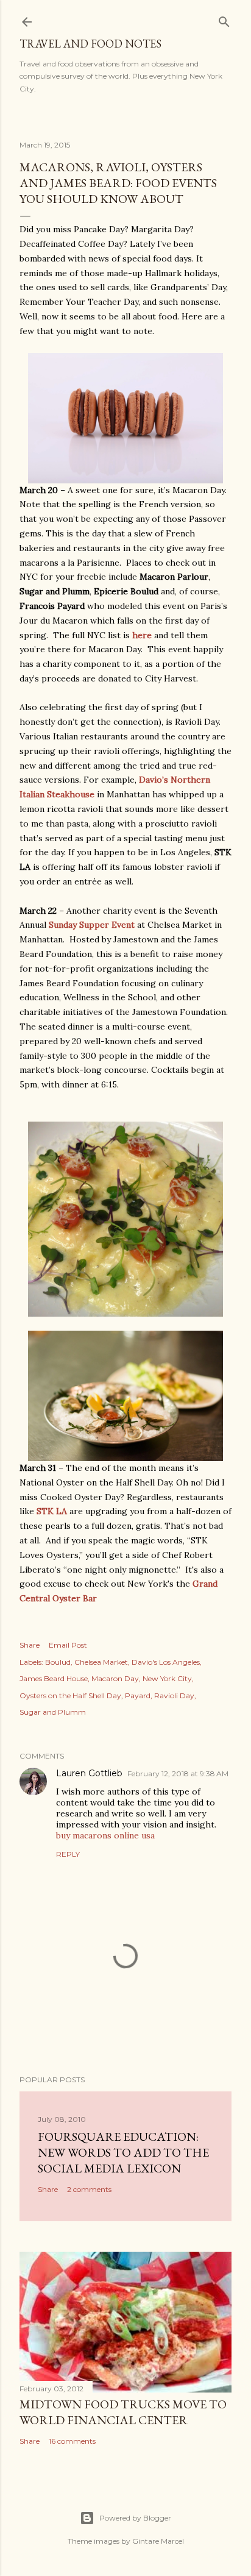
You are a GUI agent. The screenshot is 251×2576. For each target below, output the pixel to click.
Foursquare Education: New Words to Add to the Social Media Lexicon (123, 2152)
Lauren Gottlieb (89, 1773)
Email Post (68, 1645)
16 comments (72, 2441)
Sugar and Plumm (53, 1712)
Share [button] (30, 1645)
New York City (167, 1678)
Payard (138, 1695)
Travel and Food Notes (90, 44)
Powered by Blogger (135, 2518)
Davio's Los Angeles (166, 1662)
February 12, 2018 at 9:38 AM (178, 1774)
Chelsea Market (101, 1662)
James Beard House (54, 1678)
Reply (68, 1854)
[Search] (224, 19)
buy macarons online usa (105, 1835)
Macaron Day (115, 1678)
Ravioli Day (174, 1695)
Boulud (58, 1662)
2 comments (89, 2189)
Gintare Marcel (158, 2541)
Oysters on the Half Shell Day (70, 1695)
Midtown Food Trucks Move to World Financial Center (123, 2412)
